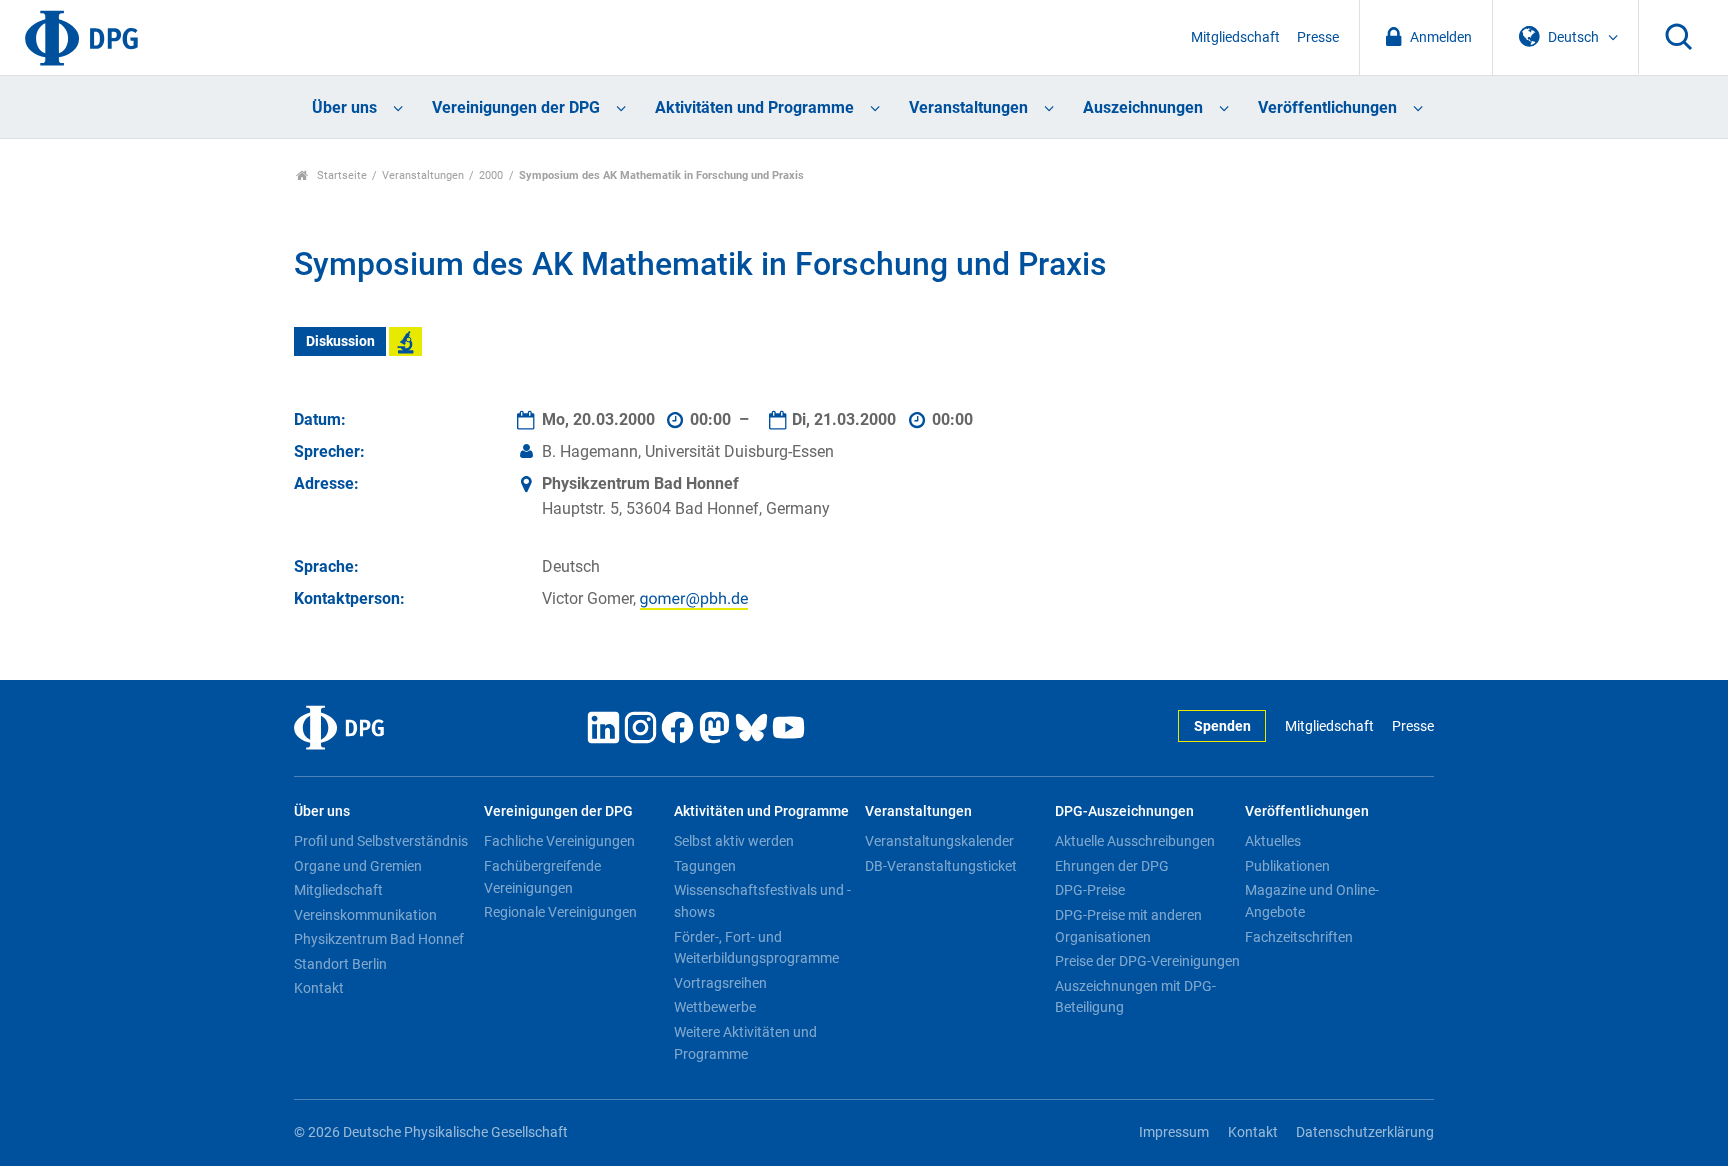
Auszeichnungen (1143, 107)
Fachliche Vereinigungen (559, 841)
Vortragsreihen (720, 983)
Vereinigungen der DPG (516, 107)
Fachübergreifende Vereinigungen (542, 877)
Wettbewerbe (715, 1007)
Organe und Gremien (358, 866)
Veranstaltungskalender (939, 841)
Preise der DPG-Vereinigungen (1147, 961)
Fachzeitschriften (1299, 937)
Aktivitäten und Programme (754, 107)
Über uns (344, 107)
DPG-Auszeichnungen (1124, 811)
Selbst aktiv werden (734, 841)
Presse (1318, 37)
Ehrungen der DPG (1112, 866)
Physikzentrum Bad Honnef (379, 939)
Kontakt (319, 988)
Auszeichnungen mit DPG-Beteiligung (1135, 997)
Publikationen (1287, 866)
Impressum (1174, 1132)
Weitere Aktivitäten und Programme (745, 1043)
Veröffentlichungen (1327, 107)
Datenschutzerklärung (1365, 1132)
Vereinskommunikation (365, 915)
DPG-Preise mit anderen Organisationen (1128, 926)
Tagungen (705, 866)
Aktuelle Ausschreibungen (1135, 841)
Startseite (340, 175)
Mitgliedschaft (1235, 37)
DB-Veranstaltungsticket (941, 866)
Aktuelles (1273, 841)
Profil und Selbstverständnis (381, 841)
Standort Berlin (340, 964)
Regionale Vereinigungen (560, 912)
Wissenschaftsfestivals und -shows (762, 901)
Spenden (1222, 726)
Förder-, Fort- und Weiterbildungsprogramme (756, 948)
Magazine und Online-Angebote (1312, 901)
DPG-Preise (1090, 890)
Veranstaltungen (968, 107)
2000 (491, 175)
